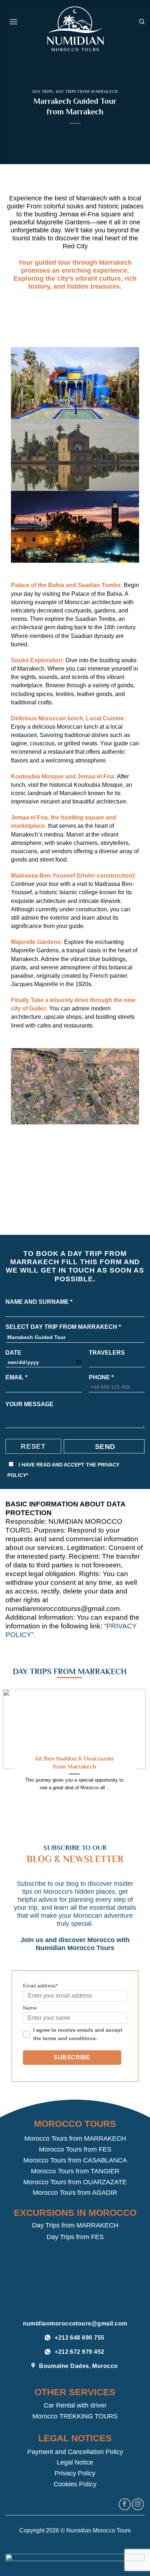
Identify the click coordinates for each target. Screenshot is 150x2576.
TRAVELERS (107, 1353)
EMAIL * (16, 1377)
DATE (13, 1353)
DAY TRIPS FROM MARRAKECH (87, 91)
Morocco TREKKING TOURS (75, 2416)
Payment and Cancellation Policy (75, 2452)
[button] (13, 22)
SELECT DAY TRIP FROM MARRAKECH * (63, 1327)
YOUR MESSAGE (29, 1404)
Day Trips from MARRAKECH (75, 2225)
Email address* (40, 1986)
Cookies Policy (75, 2484)
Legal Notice (75, 2462)
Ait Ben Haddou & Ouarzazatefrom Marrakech (74, 1762)
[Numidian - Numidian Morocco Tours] (75, 29)
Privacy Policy (75, 2473)
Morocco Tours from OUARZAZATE (75, 2182)
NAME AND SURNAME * (39, 1302)
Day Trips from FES (75, 2237)
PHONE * (101, 1377)
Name (30, 2008)
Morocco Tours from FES (75, 2149)
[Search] (142, 22)
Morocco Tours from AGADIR (75, 2193)
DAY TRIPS (43, 91)
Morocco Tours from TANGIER (75, 2171)
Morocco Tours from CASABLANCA (75, 2160)
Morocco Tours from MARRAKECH (75, 2138)
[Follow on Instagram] (138, 2504)
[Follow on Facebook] (125, 2504)
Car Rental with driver (75, 2405)
